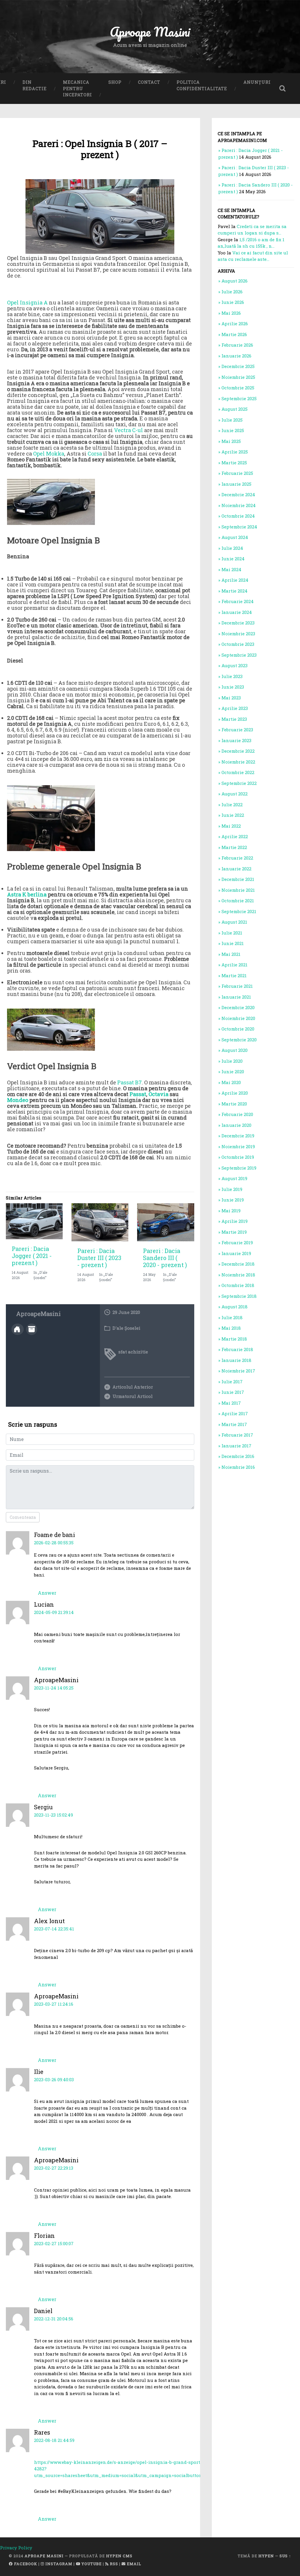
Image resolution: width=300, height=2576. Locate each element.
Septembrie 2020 (239, 1040)
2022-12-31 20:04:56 (54, 2319)
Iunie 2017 (233, 1392)
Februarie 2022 (237, 858)
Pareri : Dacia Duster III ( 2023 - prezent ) (99, 1258)
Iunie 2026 (233, 302)
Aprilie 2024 (235, 580)
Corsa (95, 453)
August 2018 (235, 1307)
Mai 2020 (231, 1082)
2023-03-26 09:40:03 (54, 2079)
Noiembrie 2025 (238, 377)
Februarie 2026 (237, 345)
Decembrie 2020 (238, 1007)
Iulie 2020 (232, 1061)
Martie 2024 (235, 591)
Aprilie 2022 (235, 836)
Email (133, 2564)
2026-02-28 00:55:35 (54, 1543)
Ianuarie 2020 (236, 1125)
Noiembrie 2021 (238, 890)
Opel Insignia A (27, 302)
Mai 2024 (231, 569)
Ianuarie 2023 (236, 740)
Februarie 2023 (237, 730)
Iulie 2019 (232, 1189)
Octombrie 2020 (238, 1029)
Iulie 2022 (232, 805)
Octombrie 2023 (238, 644)
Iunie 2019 (233, 1200)
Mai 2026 (231, 313)
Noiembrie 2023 (238, 634)
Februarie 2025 (237, 473)
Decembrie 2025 (238, 366)
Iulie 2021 (232, 933)
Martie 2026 (234, 334)
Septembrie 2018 (239, 1296)
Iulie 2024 (232, 548)
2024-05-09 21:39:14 (54, 1612)
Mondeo (18, 1100)
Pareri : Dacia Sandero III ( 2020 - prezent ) (165, 1258)
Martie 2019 (234, 1232)
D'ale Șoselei (126, 1328)
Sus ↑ (285, 2556)
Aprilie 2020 (235, 1093)
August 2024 (235, 537)
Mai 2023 (231, 698)
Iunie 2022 (233, 815)
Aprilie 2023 (235, 708)
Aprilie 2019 (235, 1221)
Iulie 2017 (232, 1382)
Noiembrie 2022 (238, 762)
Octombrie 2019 (238, 1157)
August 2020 (235, 1050)
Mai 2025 (231, 441)
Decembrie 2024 (238, 494)
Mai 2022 (231, 826)
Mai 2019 (231, 1211)
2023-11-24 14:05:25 (54, 1688)
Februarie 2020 (237, 1114)
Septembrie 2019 (239, 1168)
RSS (113, 2564)
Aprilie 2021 (235, 965)
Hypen (266, 2556)
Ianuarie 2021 (236, 997)
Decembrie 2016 (238, 1456)
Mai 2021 (231, 954)
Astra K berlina (27, 894)
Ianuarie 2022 (236, 869)
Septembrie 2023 (239, 655)
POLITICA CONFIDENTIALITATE (202, 85)
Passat (138, 1094)
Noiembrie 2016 (238, 1467)
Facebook (25, 2564)
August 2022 (235, 794)
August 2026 (235, 281)
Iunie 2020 (233, 1072)
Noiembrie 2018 (238, 1275)
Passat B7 (129, 1082)
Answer (47, 1593)
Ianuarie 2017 (236, 1446)
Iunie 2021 (233, 943)
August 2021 (234, 922)
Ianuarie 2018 (236, 1360)
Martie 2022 (234, 847)
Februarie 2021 (237, 986)
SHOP (115, 82)
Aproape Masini (44, 2556)
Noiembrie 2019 (238, 1146)
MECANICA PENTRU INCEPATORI (77, 88)
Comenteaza (23, 1517)
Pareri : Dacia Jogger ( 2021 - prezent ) (32, 1256)
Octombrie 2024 (238, 516)
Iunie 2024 (233, 559)
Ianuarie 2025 (236, 484)
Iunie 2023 (233, 687)
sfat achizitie (133, 1352)
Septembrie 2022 (239, 783)
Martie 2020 (234, 1104)
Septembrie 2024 (239, 527)
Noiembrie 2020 (238, 1018)
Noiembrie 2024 (239, 505)
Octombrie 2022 (238, 772)
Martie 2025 (234, 463)
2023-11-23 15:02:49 (53, 1815)
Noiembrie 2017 (238, 1371)
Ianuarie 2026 (236, 356)
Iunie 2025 (233, 430)
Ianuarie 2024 (237, 612)
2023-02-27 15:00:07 (54, 2243)
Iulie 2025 (232, 420)
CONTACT (149, 82)
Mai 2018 (231, 1328)
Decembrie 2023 (238, 623)
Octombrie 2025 (238, 388)
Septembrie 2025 (239, 398)
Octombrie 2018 (238, 1285)
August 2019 (234, 1178)
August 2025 (235, 409)
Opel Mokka (49, 453)
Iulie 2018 (232, 1317)
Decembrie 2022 (238, 751)
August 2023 (235, 665)
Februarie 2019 (237, 1242)
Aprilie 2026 (235, 324)
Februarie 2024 (238, 601)
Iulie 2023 (232, 676)
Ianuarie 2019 (236, 1253)
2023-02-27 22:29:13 (54, 2168)
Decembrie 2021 (238, 879)
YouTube (91, 2564)
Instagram (58, 2564)
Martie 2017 (234, 1424)
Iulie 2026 (232, 292)
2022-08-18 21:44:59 (54, 2440)
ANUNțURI (257, 82)
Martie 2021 (234, 975)
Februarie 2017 (237, 1435)
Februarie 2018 (237, 1349)
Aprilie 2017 (235, 1413)
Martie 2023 (234, 719)
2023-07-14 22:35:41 (54, 1929)
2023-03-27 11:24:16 (54, 2004)
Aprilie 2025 (235, 452)
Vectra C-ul (128, 430)
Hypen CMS (119, 2556)
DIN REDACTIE (35, 85)
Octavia (158, 1094)
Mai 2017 (231, 1403)
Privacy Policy (16, 2548)
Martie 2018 (234, 1339)
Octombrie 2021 (238, 901)
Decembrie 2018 (238, 1264)
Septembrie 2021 (239, 911)
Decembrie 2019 (238, 1136)
